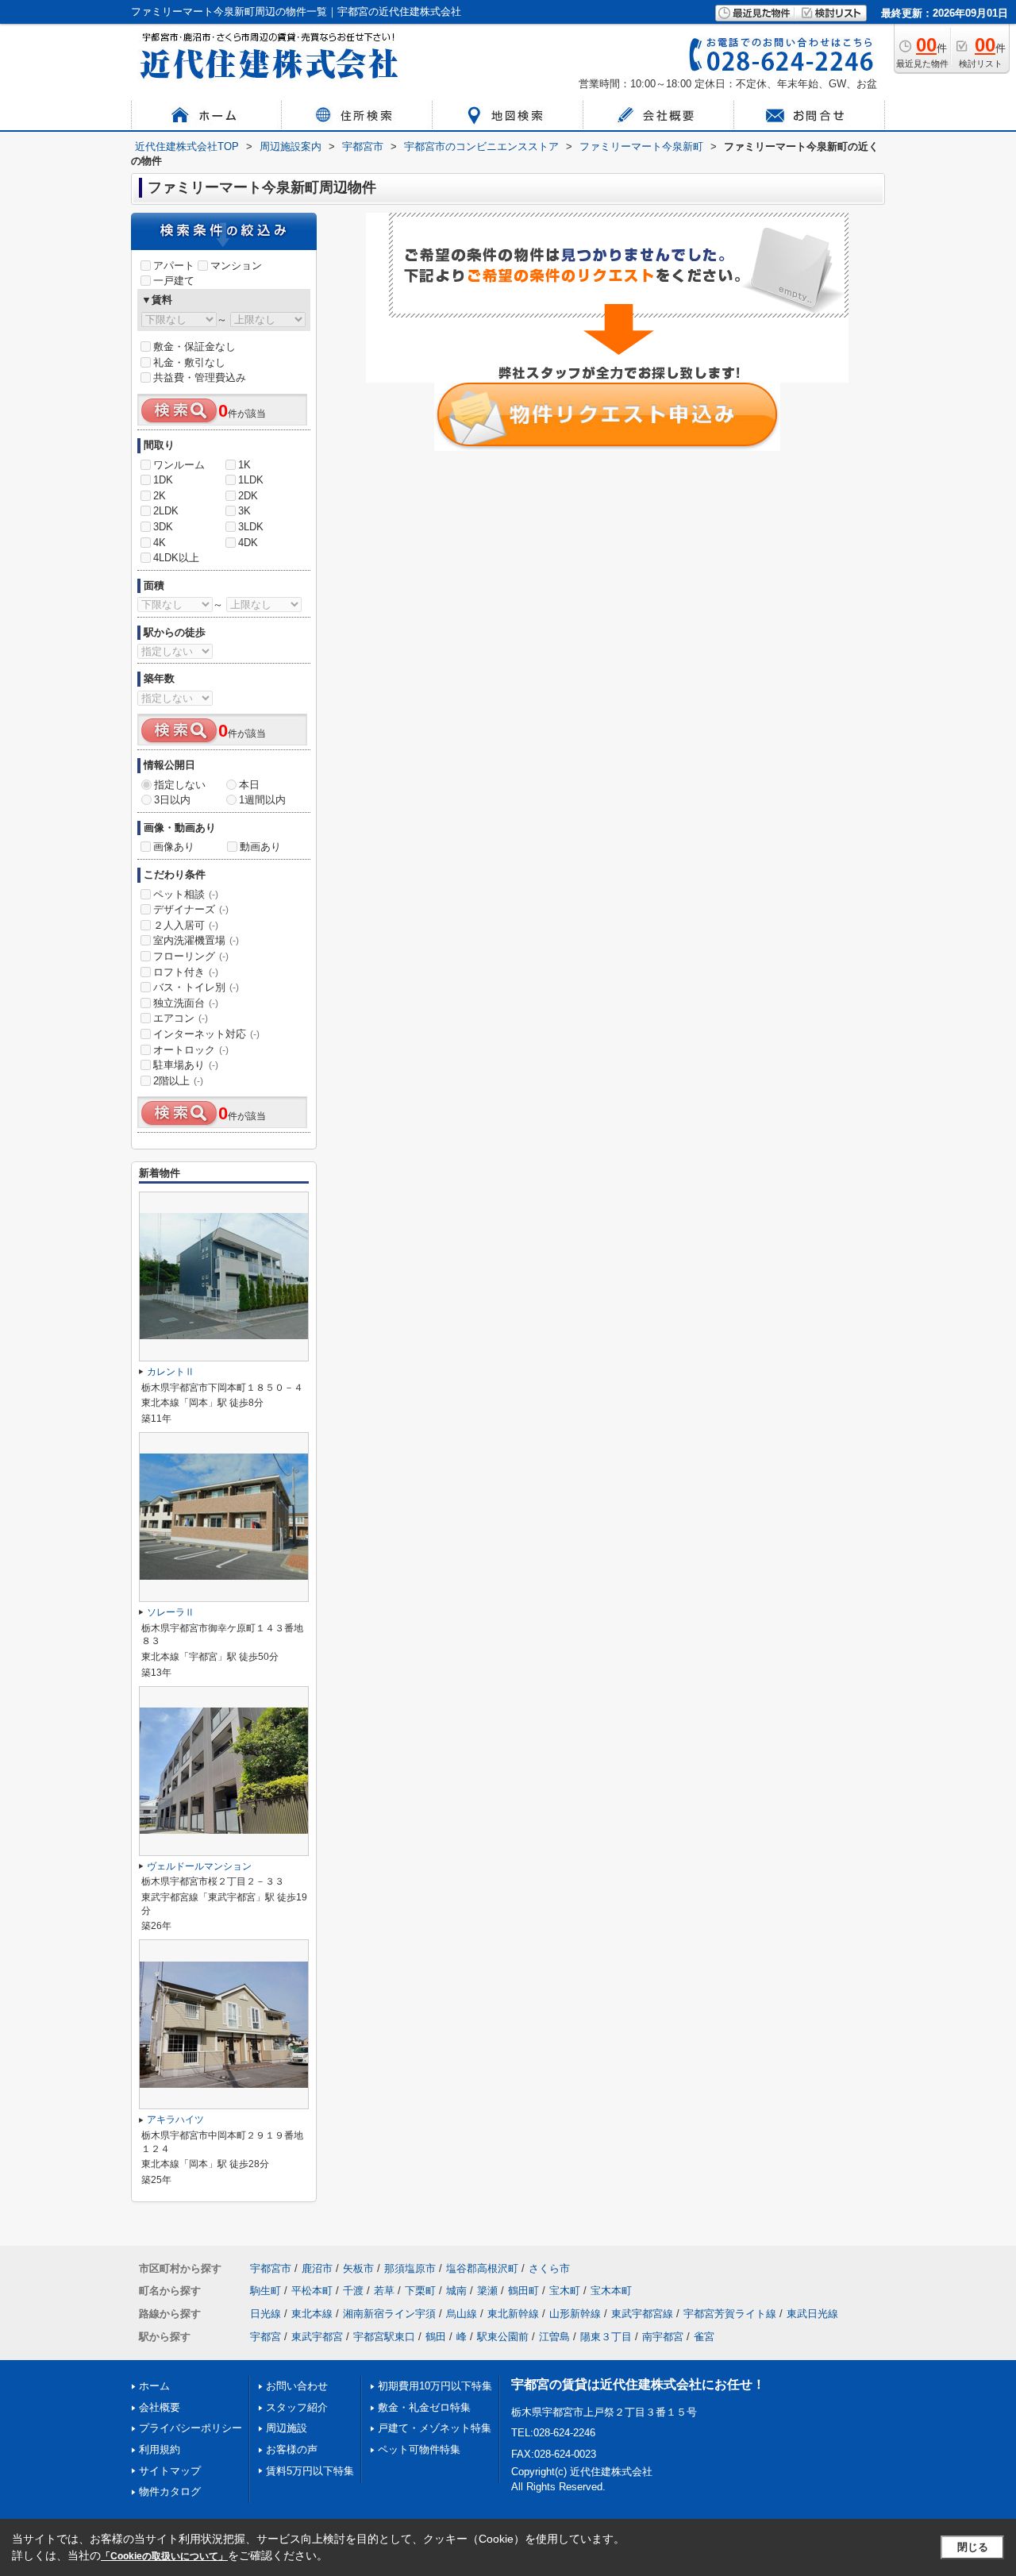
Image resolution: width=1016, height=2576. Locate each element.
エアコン (181, 1018)
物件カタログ (170, 2491)
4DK (248, 543)
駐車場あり (186, 1065)
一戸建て (174, 281)
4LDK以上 (176, 558)
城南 (456, 2291)
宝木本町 (611, 2291)
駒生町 (266, 2291)
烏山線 (462, 2314)
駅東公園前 (503, 2337)
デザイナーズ (191, 909)
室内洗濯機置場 (196, 940)
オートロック (191, 1050)
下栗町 (420, 2291)
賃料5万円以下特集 (310, 2471)
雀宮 (704, 2337)
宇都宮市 (271, 2268)
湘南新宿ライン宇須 (389, 2314)
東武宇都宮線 (642, 2314)
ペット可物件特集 (419, 2449)
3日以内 (172, 800)
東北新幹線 (513, 2314)
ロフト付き (186, 972)
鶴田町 (523, 2291)
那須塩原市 (410, 2268)
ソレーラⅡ (171, 1612)
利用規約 (160, 2449)
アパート (174, 266)
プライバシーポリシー (190, 2428)
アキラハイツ (175, 2120)
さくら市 (549, 2268)
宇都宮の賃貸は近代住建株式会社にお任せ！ (638, 2384)
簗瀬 (487, 2291)
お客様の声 (292, 2449)
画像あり (174, 847)
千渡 (353, 2291)
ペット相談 (186, 894)
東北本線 (312, 2314)
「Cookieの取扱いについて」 (164, 2556)
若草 (384, 2291)
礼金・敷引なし (189, 362)
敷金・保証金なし (194, 347)
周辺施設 (287, 2428)
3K (244, 511)
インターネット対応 (206, 1034)
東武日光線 (812, 2314)
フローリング (191, 956)
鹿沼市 (317, 2268)
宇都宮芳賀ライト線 (730, 2314)
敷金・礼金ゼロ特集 (424, 2407)
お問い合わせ (297, 2386)
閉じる (973, 2547)
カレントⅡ (171, 1372)
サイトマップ (170, 2471)
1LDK (251, 480)
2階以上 (178, 1081)
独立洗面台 (186, 1003)
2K (160, 496)
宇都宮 (266, 2337)
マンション (236, 266)
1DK (163, 480)
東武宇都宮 (317, 2337)
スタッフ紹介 (297, 2407)
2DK (248, 496)
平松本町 (312, 2291)
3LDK (251, 527)
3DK (163, 527)
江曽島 (554, 2337)
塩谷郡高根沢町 (482, 2268)
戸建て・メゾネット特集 (435, 2428)
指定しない (180, 785)
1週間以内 (262, 800)
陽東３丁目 (606, 2337)
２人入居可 (186, 925)
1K (244, 465)
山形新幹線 (575, 2314)
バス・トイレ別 (196, 987)
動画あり (260, 847)
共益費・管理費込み (200, 377)
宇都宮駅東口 (384, 2337)
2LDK (166, 511)
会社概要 (160, 2407)
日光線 (266, 2314)
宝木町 (565, 2291)
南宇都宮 (663, 2337)
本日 (249, 785)
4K (160, 543)
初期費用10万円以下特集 (435, 2386)
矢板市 (358, 2268)
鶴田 (436, 2337)
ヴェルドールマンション (199, 1866)
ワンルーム (179, 465)
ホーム (154, 2386)
